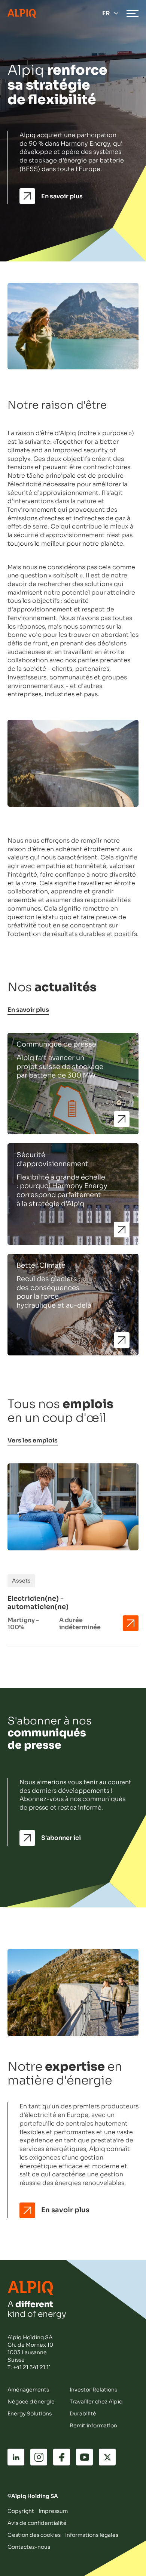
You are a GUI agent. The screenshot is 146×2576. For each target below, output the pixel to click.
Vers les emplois (33, 1441)
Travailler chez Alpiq (96, 2402)
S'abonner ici (61, 1838)
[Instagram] (39, 2457)
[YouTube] (84, 2457)
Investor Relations (93, 2390)
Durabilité (83, 2414)
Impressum (53, 2511)
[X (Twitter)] (107, 2457)
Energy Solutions (30, 2414)
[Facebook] (62, 2457)
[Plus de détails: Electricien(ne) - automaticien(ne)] (131, 1623)
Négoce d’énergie (31, 2402)
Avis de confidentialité (37, 2523)
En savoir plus (62, 196)
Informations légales (92, 2535)
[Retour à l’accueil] (22, 13)
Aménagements (28, 2390)
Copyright (21, 2511)
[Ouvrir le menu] (133, 13)
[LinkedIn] (16, 2457)
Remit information (93, 2425)
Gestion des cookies (34, 2535)
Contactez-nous (29, 2547)
